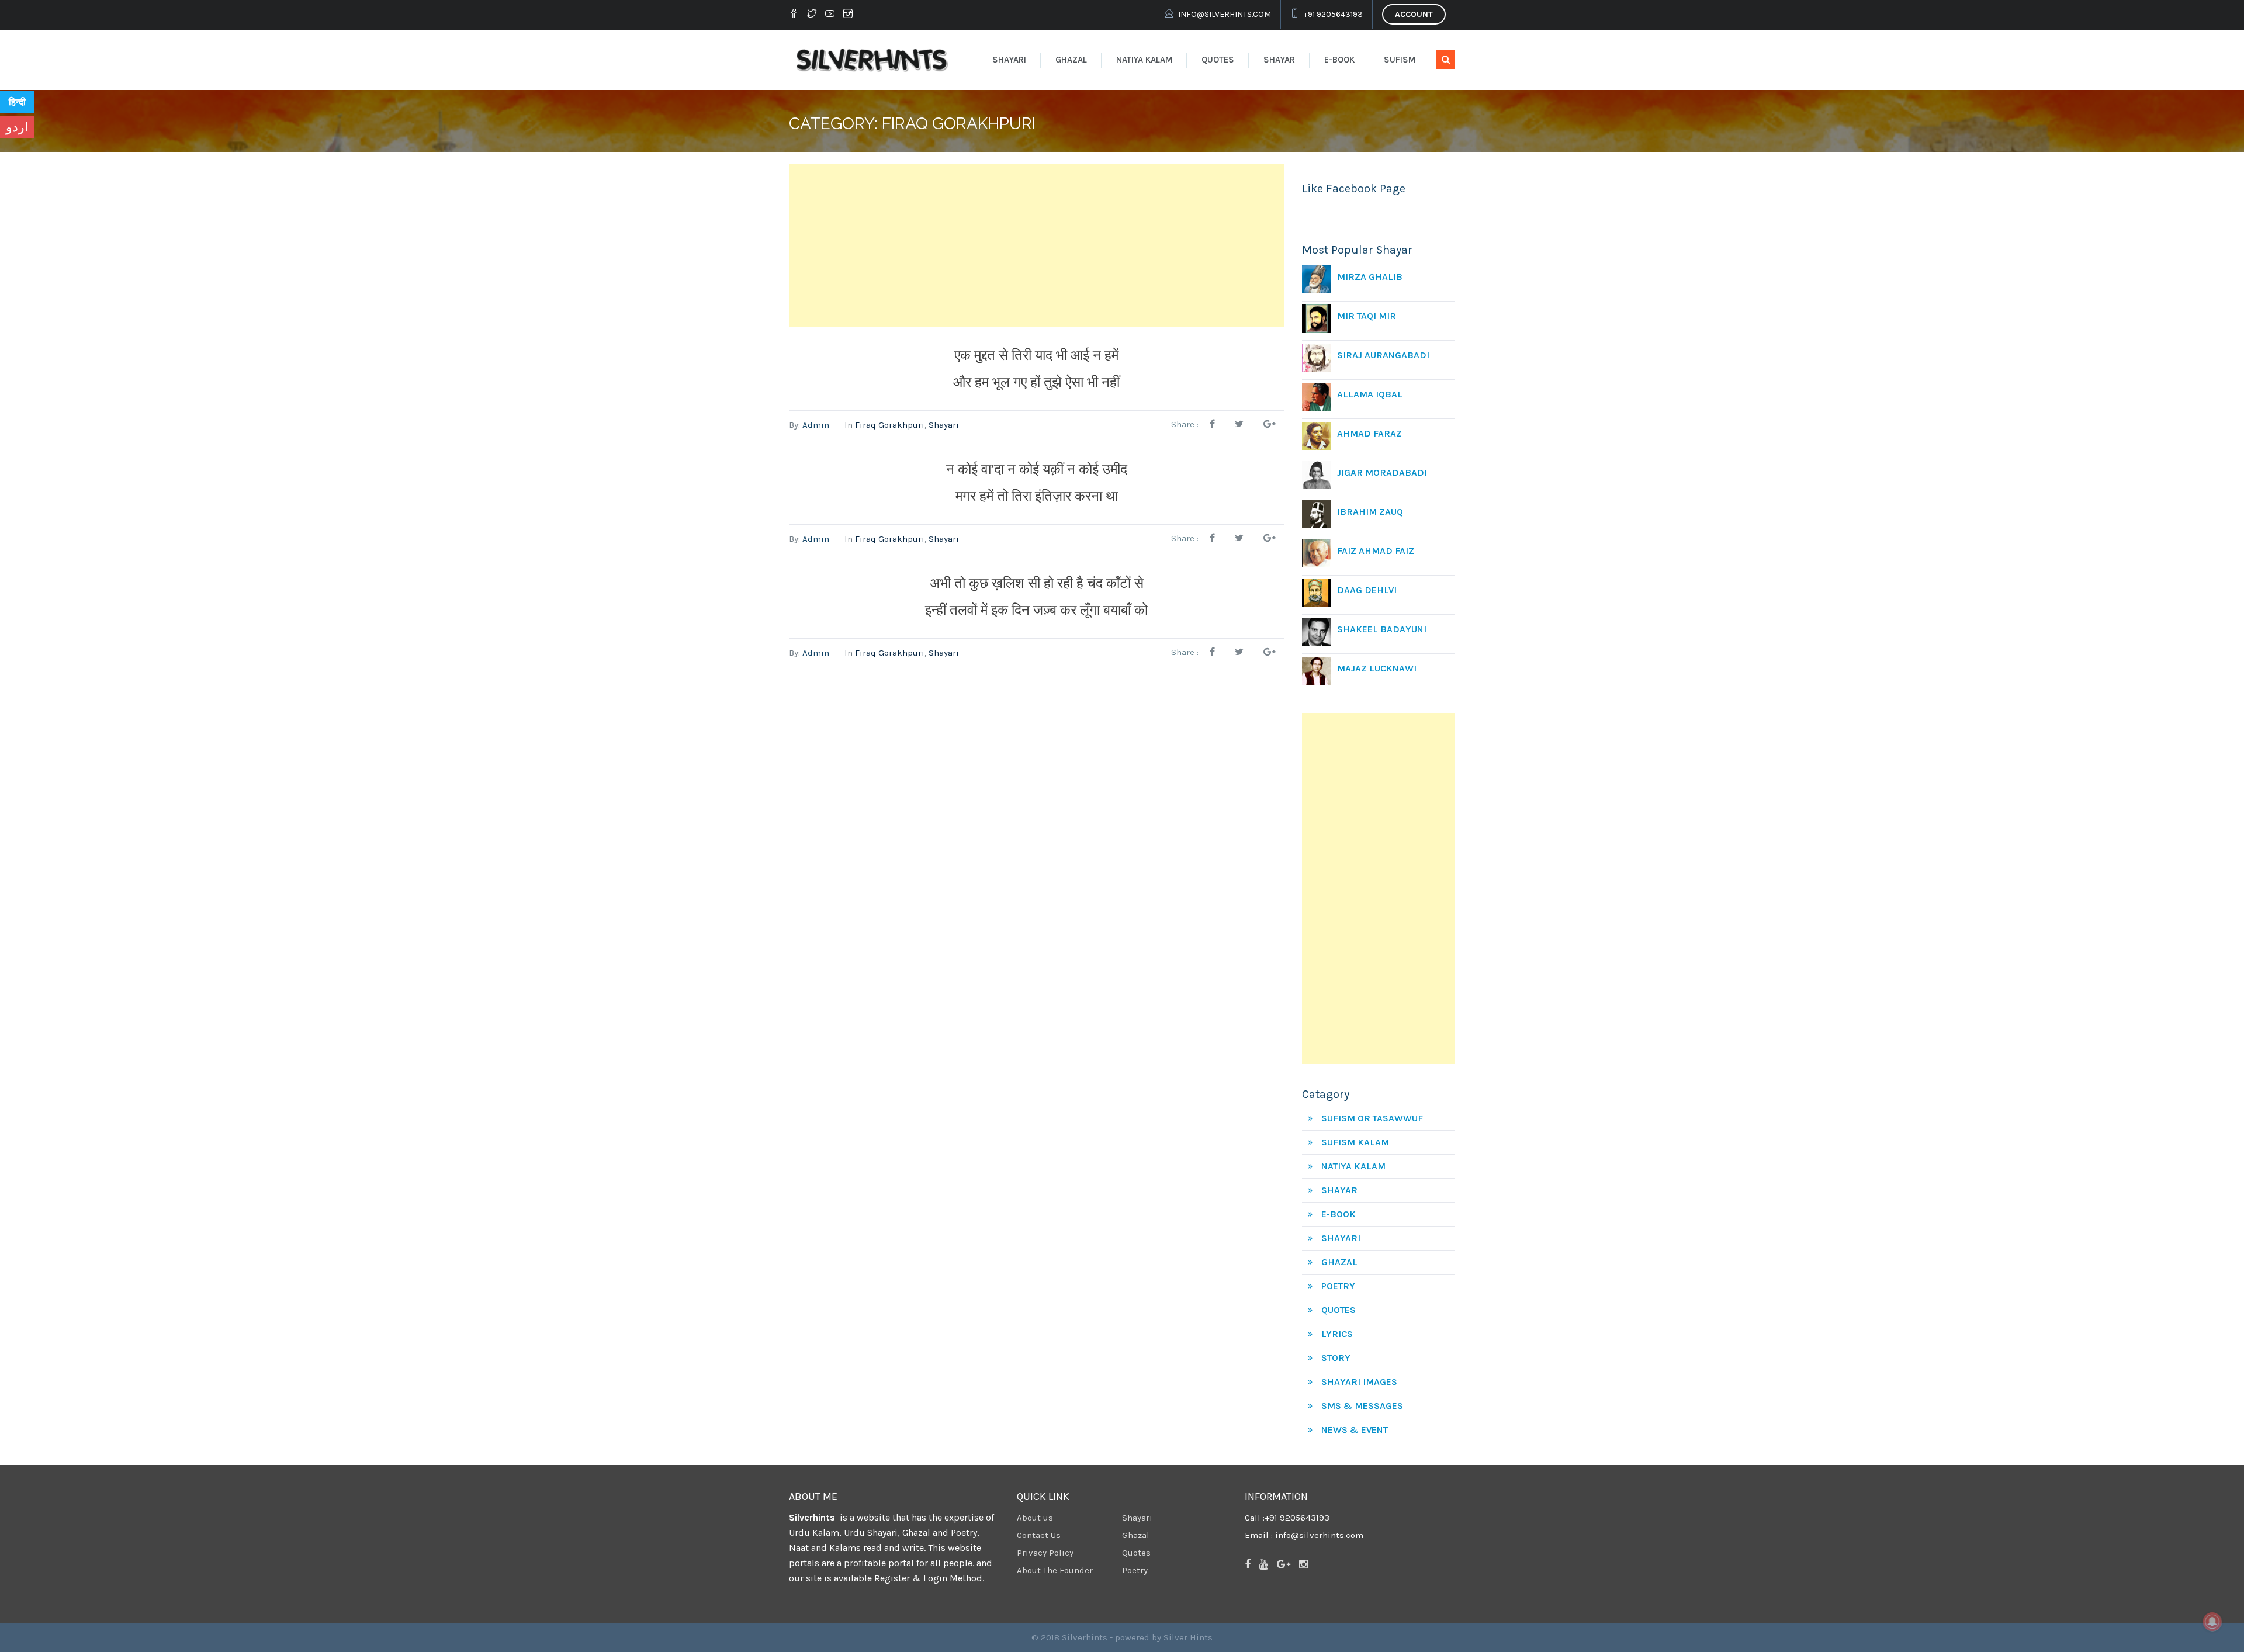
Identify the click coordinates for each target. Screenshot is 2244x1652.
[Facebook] (795, 15)
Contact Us (1039, 1535)
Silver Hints (1188, 1637)
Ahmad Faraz (1369, 433)
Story (1336, 1358)
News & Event (1355, 1430)
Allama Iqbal (1370, 394)
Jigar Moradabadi (1382, 472)
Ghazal (1071, 60)
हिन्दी (17, 102)
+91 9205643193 (1333, 14)
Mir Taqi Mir (1367, 316)
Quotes (1218, 60)
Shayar (1279, 60)
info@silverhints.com (1225, 14)
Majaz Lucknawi (1377, 668)
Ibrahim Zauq (1370, 512)
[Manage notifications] (2212, 1622)
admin (816, 425)
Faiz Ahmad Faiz (1376, 551)
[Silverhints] (874, 60)
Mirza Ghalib (1370, 277)
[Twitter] (812, 15)
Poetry (1338, 1286)
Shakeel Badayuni (1382, 629)
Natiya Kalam (1144, 60)
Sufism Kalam (1355, 1142)
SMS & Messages (1362, 1406)
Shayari (1009, 60)
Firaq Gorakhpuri (890, 425)
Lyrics (1337, 1334)
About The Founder (1055, 1570)
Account (1414, 14)
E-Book (1339, 60)
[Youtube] (830, 15)
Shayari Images (1359, 1382)
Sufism (1400, 60)
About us (1035, 1518)
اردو (17, 127)
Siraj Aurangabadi (1383, 355)
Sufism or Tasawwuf (1372, 1118)
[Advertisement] (1037, 245)
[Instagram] (848, 15)
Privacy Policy (1045, 1553)
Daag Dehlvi (1367, 590)
